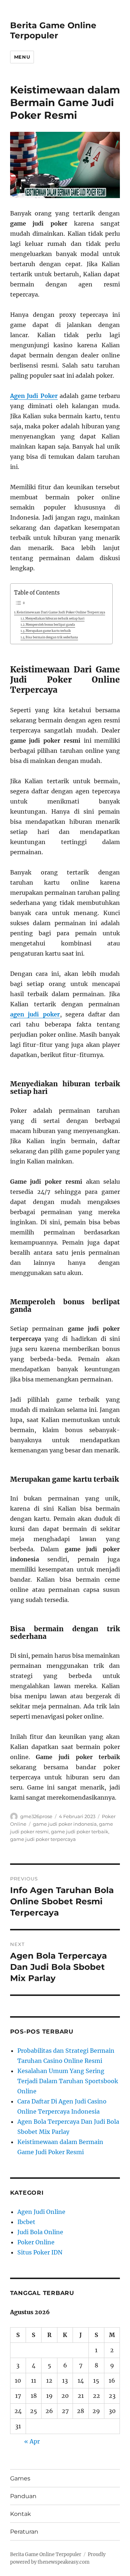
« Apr (32, 2441)
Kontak (21, 2514)
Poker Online (36, 2242)
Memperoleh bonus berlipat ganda (50, 625)
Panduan (23, 2496)
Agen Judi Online (41, 2212)
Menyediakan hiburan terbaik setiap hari (55, 618)
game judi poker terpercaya (43, 1839)
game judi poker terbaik (80, 1832)
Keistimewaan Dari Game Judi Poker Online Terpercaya (61, 612)
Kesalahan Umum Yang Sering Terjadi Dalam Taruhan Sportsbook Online (68, 2081)
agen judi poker (35, 1014)
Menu (22, 57)
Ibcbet (26, 2222)
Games (20, 2478)
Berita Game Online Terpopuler (53, 30)
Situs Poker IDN (40, 2252)
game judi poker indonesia (65, 1824)
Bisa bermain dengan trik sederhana (52, 637)
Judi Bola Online (40, 2232)
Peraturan (24, 2532)
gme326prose (36, 1816)
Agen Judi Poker (34, 396)
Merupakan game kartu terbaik (48, 631)
